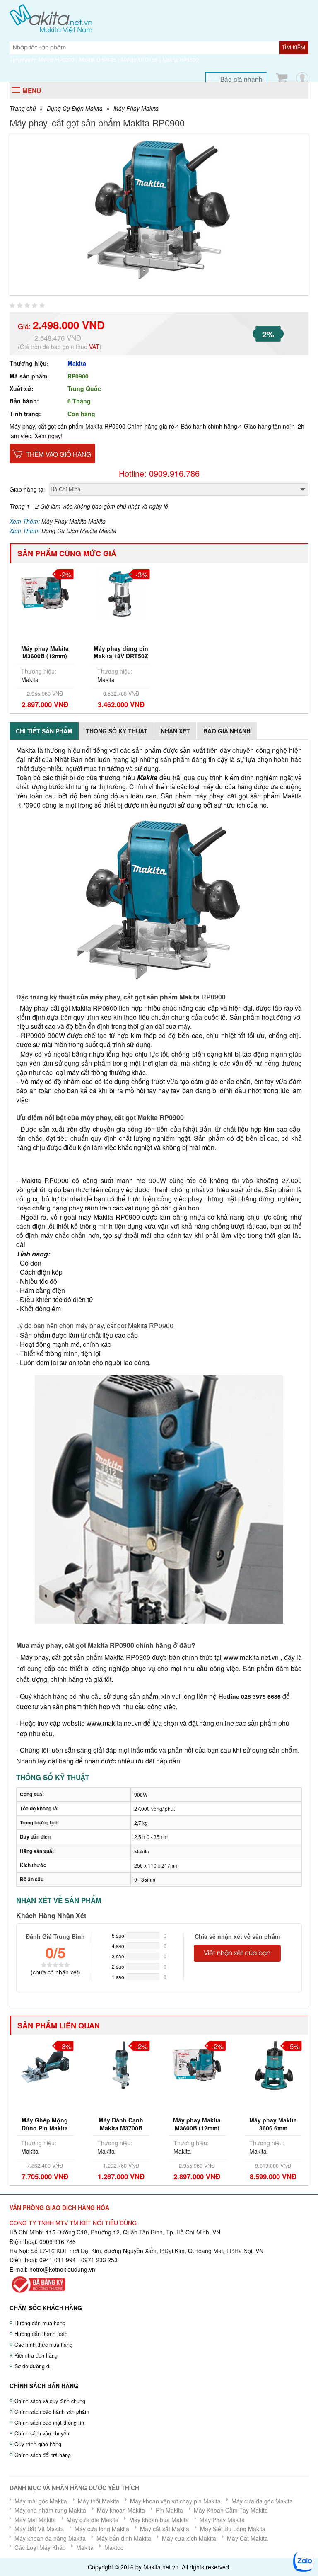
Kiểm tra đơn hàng (36, 2355)
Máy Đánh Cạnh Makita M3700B (121, 2124)
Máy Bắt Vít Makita (39, 2529)
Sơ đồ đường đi (33, 2366)
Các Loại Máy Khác (40, 2547)
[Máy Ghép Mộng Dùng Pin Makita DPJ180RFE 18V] (45, 2064)
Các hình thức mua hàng (43, 2345)
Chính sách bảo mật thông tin (49, 2423)
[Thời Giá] (51, 18)
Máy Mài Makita (35, 2520)
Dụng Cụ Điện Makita (75, 108)
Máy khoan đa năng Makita (50, 2538)
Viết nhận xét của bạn (237, 1953)
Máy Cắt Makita (247, 2538)
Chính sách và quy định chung (50, 2401)
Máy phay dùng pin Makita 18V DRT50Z (121, 652)
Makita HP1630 (181, 60)
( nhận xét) (55, 1972)
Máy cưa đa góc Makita (262, 2501)
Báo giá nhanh (241, 79)
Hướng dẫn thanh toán (41, 2334)
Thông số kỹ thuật (117, 731)
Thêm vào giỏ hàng (59, 454)
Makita (77, 363)
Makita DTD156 (139, 60)
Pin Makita (169, 2510)
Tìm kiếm (294, 48)
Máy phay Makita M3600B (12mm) (45, 652)
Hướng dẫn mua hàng (40, 2323)
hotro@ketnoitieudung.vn (62, 2269)
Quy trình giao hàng (38, 2444)
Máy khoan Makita (121, 2510)
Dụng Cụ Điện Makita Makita (79, 531)
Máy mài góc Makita (41, 2501)
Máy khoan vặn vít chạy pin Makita (175, 2501)
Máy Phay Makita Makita (73, 521)
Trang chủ (23, 108)
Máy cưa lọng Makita (102, 2529)
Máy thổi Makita (99, 2501)
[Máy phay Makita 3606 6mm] (273, 2064)
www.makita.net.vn (251, 1657)
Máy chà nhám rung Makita (50, 2510)
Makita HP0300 (56, 60)
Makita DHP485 (98, 60)
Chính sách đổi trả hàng (43, 2455)
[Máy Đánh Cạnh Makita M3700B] (121, 2064)
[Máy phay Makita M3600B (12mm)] (45, 593)
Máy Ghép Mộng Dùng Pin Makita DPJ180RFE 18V (45, 2127)
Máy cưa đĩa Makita (93, 2520)
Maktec (114, 2547)
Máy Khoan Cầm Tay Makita (231, 2510)
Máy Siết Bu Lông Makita (233, 2529)
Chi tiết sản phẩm (44, 731)
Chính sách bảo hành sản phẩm (52, 2412)
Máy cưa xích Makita (189, 2538)
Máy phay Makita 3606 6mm (273, 2124)
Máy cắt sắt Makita (165, 2529)
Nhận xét (175, 731)
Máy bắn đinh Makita (124, 2538)
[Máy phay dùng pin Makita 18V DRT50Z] (121, 593)
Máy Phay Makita (136, 108)
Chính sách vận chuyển (42, 2433)
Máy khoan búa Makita (159, 2520)
